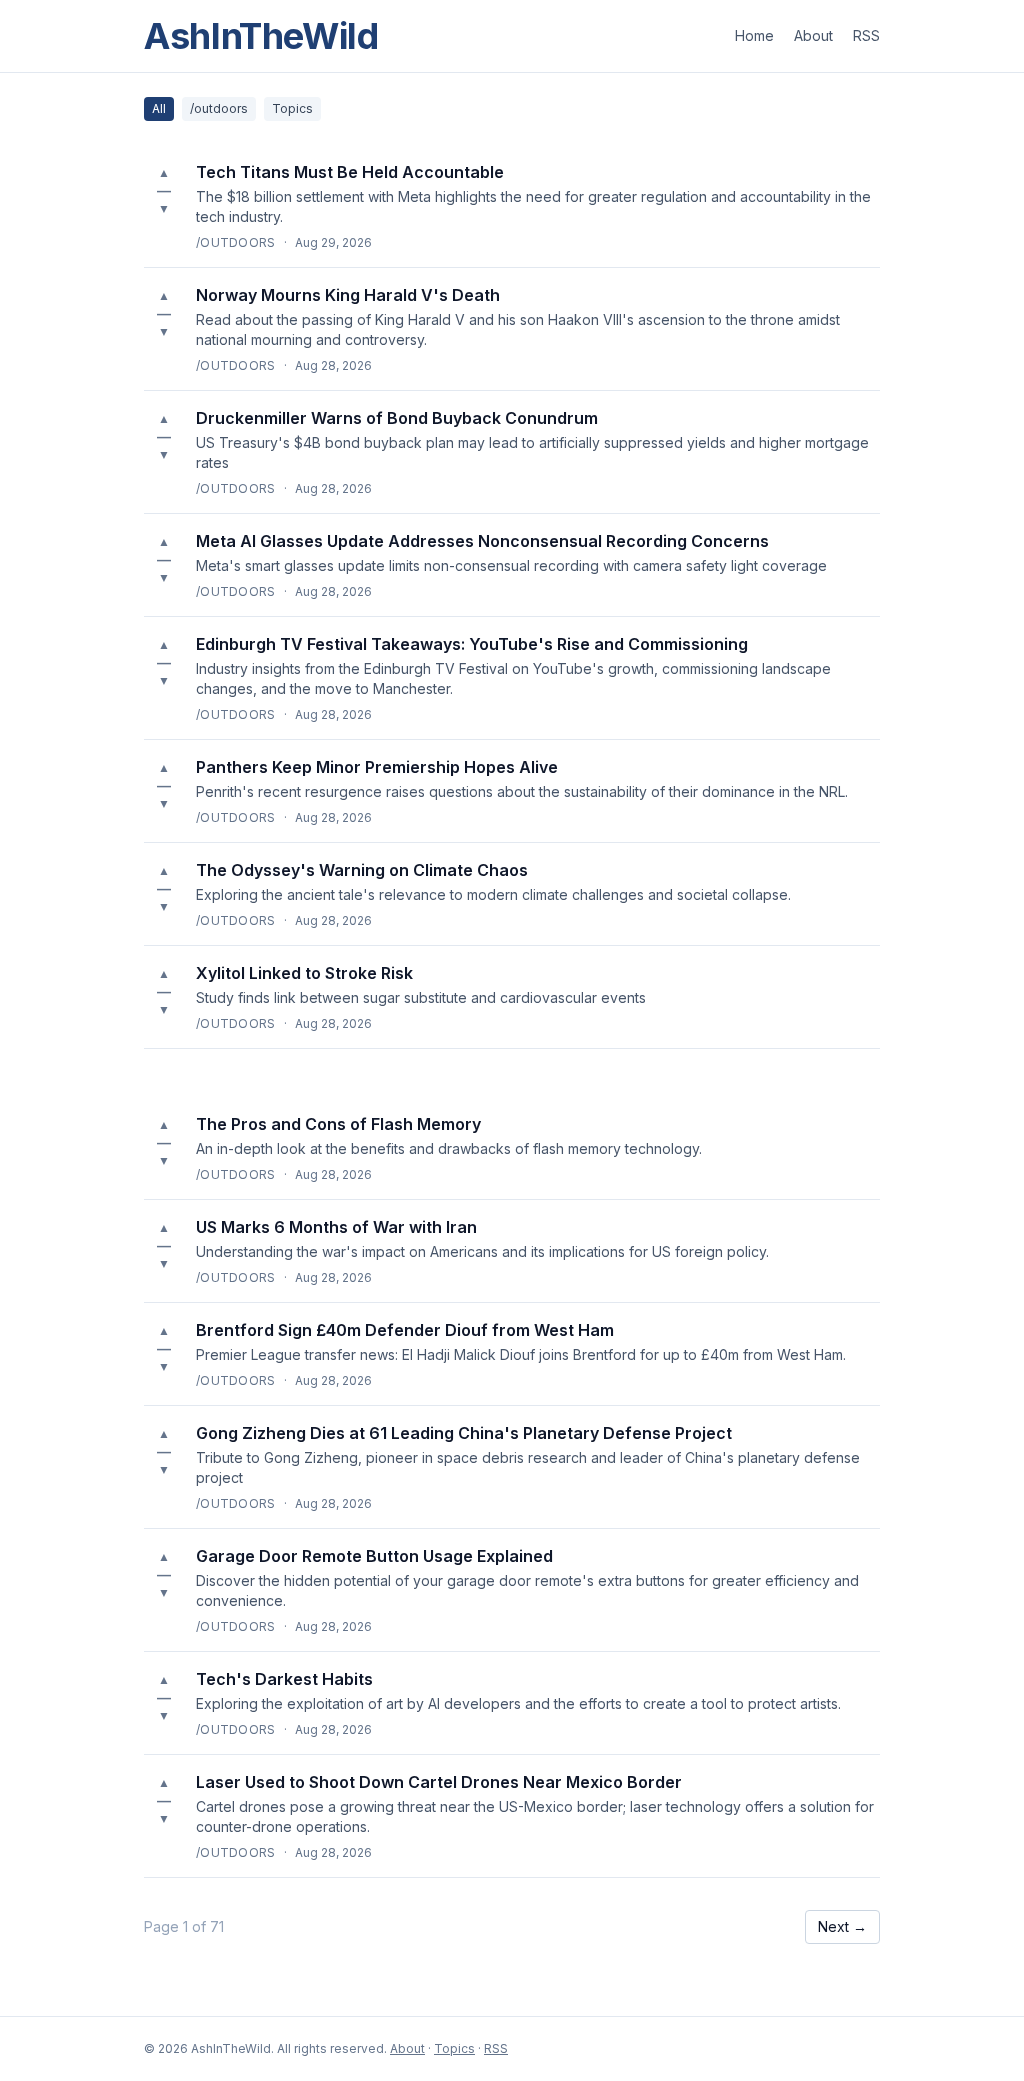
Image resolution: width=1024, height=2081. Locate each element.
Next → (842, 1926)
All (159, 108)
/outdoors (219, 108)
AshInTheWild (261, 36)
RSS (866, 35)
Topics (292, 108)
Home (754, 35)
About (813, 35)
